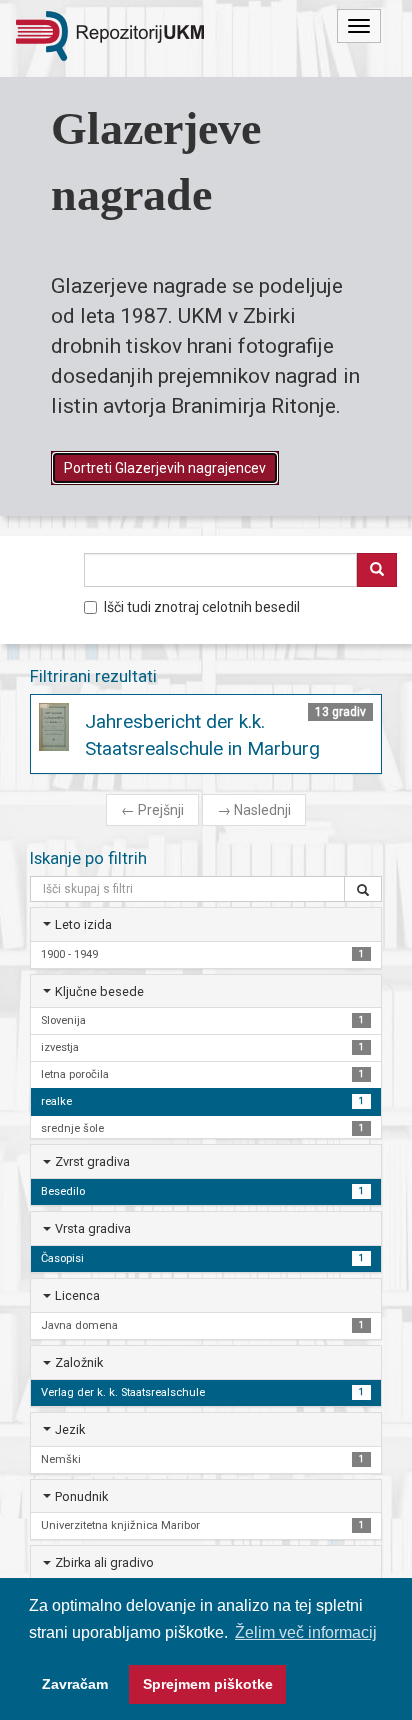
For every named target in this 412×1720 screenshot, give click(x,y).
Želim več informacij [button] (306, 1632)
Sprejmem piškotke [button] (208, 1684)
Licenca (77, 1295)
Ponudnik (81, 1496)
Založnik (79, 1362)
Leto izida (83, 924)
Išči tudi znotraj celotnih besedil (202, 607)
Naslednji (254, 810)
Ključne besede (99, 991)
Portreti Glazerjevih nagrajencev (165, 468)
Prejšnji (152, 810)
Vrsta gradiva (93, 1228)
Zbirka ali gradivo (104, 1562)
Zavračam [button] (75, 1684)
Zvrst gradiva (92, 1161)
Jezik (70, 1429)
